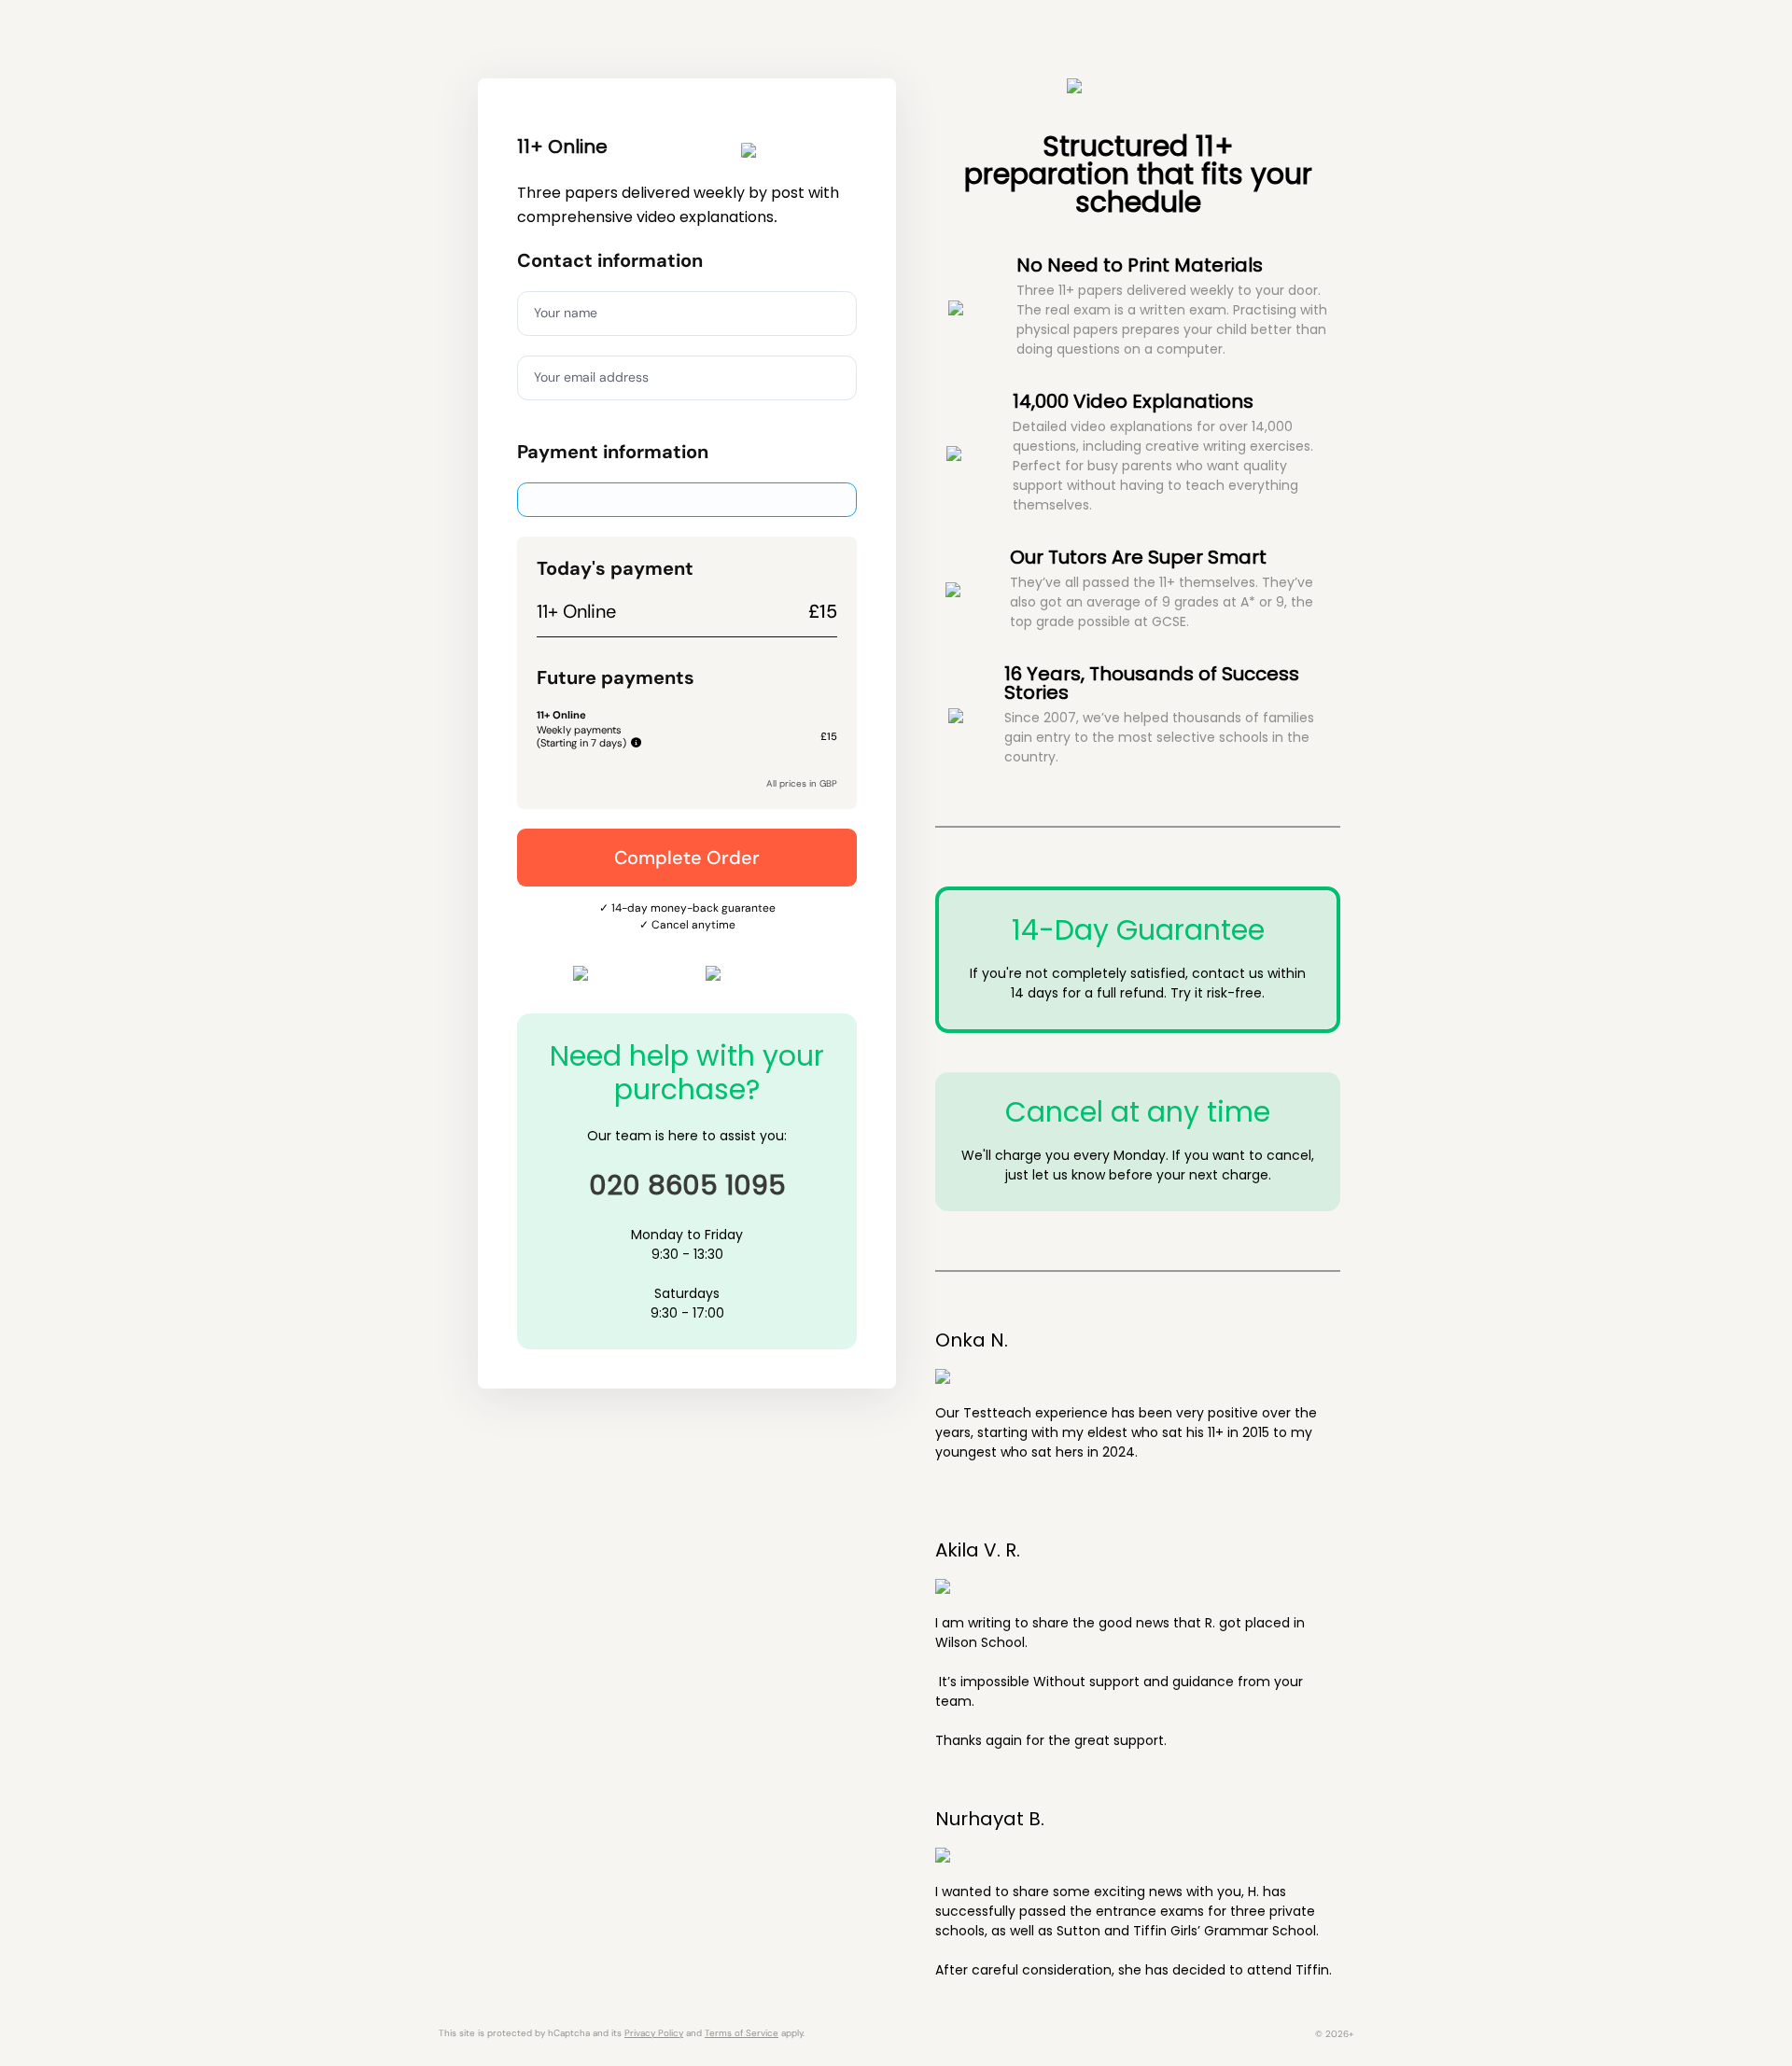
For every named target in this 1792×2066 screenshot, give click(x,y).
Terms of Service (742, 2033)
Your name (566, 313)
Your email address (591, 377)
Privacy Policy (654, 2033)
